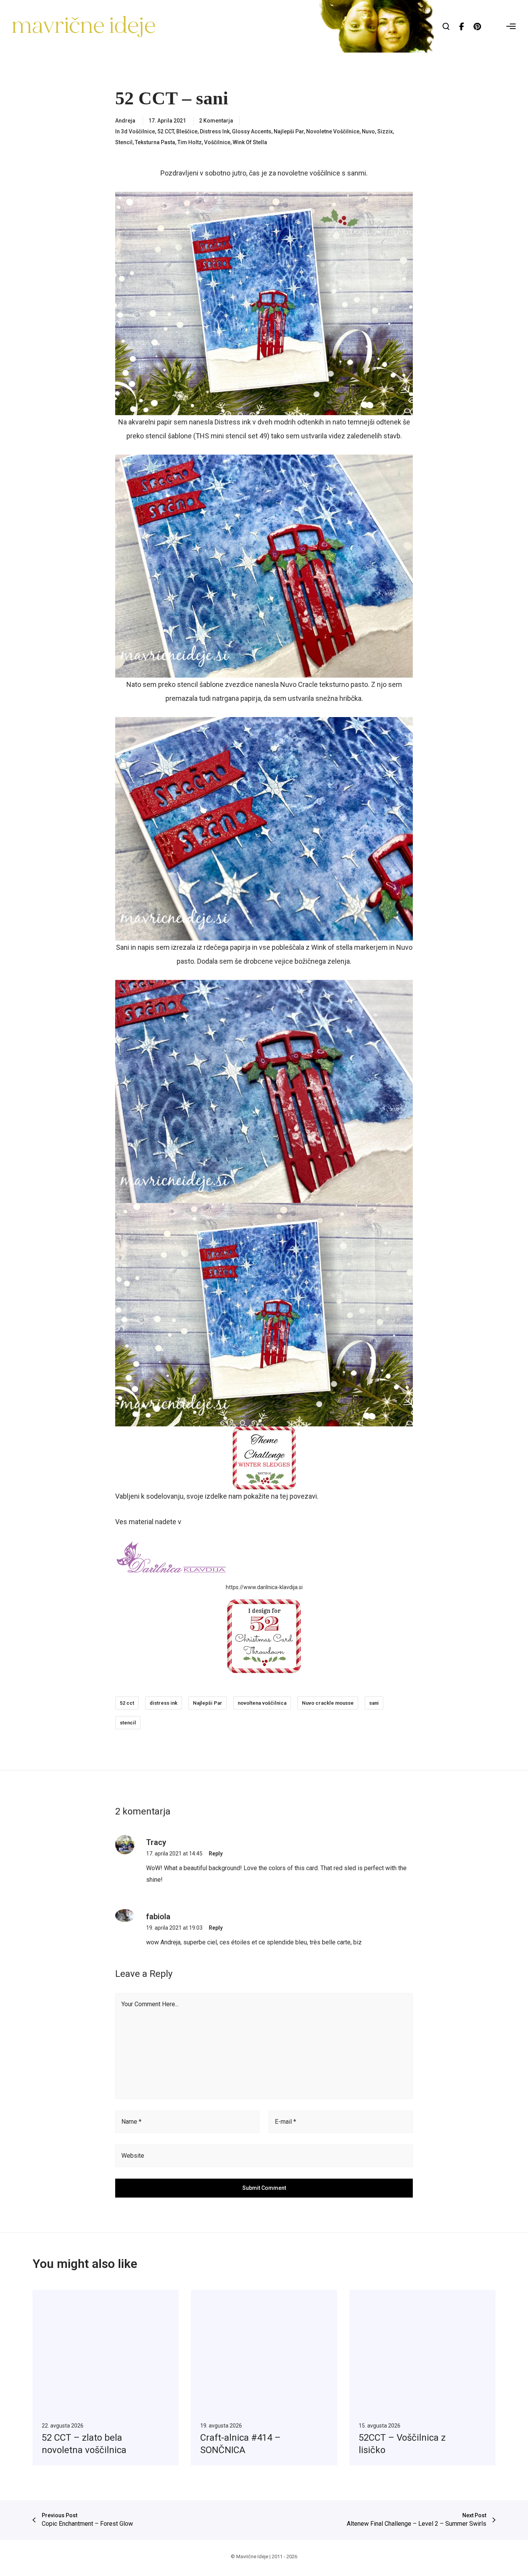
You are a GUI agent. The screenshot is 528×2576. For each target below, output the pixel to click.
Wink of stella (250, 142)
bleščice (187, 131)
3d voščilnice (138, 131)
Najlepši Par (289, 131)
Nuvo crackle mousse (328, 1703)
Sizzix (385, 131)
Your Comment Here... (150, 2004)
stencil (128, 1723)
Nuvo (368, 131)
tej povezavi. (299, 1496)
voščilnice (217, 142)
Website (133, 2156)
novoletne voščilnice (333, 131)
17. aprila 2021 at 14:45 (174, 1854)
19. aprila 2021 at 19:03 (174, 1928)
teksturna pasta (155, 142)
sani (374, 1703)
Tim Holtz (190, 142)
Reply (216, 1854)
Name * (131, 2122)
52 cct (127, 1703)
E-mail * (285, 2122)
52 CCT (166, 131)
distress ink (164, 1703)
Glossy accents (252, 131)
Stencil (124, 142)
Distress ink (215, 131)
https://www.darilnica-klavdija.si (264, 1587)
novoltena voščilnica (262, 1703)
